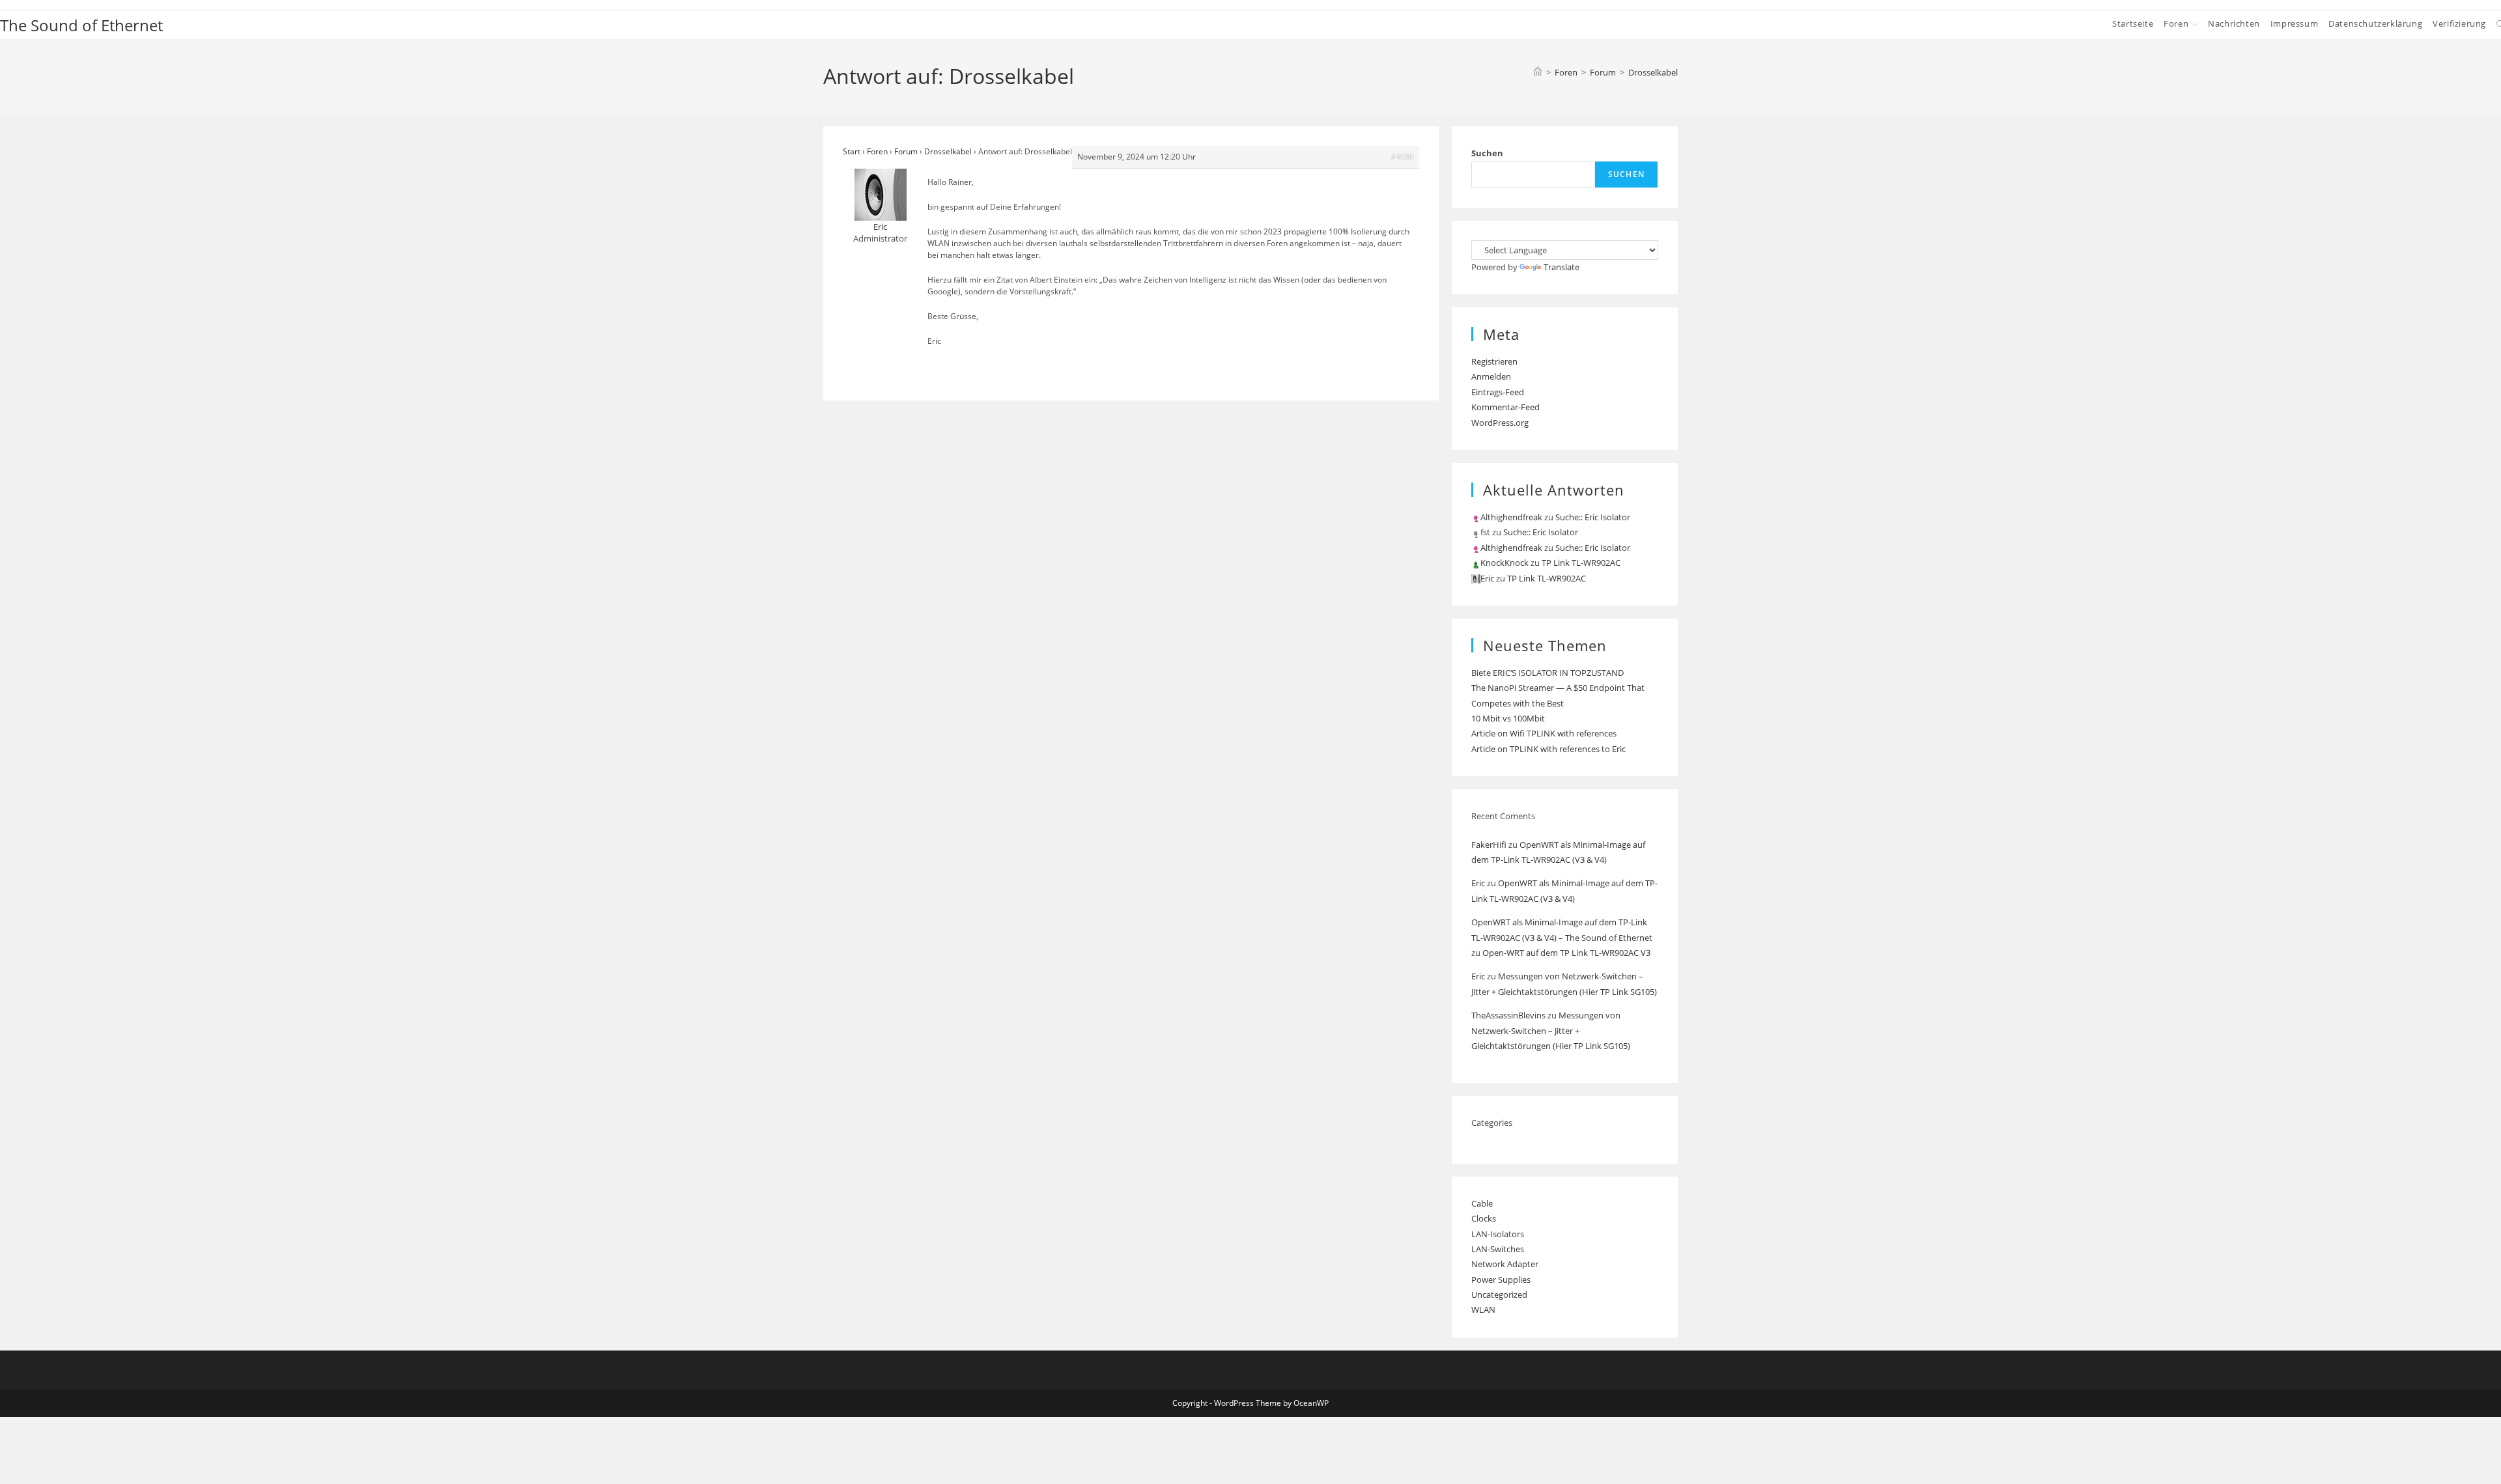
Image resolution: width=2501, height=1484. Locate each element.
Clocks (1484, 1218)
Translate (1561, 267)
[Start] (1538, 72)
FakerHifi (1489, 845)
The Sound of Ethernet (81, 25)
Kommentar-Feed (1505, 407)
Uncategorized (1499, 1295)
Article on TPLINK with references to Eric (1548, 749)
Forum (906, 151)
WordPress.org (1500, 423)
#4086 (1402, 157)
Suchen (1487, 153)
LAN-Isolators (1498, 1234)
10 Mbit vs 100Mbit (1508, 718)
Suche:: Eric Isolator (1593, 517)
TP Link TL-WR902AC (1581, 563)
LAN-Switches (1498, 1249)
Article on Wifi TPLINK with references (1544, 733)
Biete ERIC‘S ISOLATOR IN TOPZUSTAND (1547, 673)
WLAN (1483, 1309)
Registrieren (1494, 361)
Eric (1478, 883)
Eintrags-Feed (1498, 392)
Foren (877, 151)
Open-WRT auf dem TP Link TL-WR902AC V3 (1566, 953)
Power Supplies (1501, 1280)
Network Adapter (1505, 1264)
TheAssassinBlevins (1508, 1015)
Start (852, 151)
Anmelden (1491, 376)
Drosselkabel (1653, 72)
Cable (1482, 1203)
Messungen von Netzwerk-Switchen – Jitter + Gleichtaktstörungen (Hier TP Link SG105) (1551, 1030)
